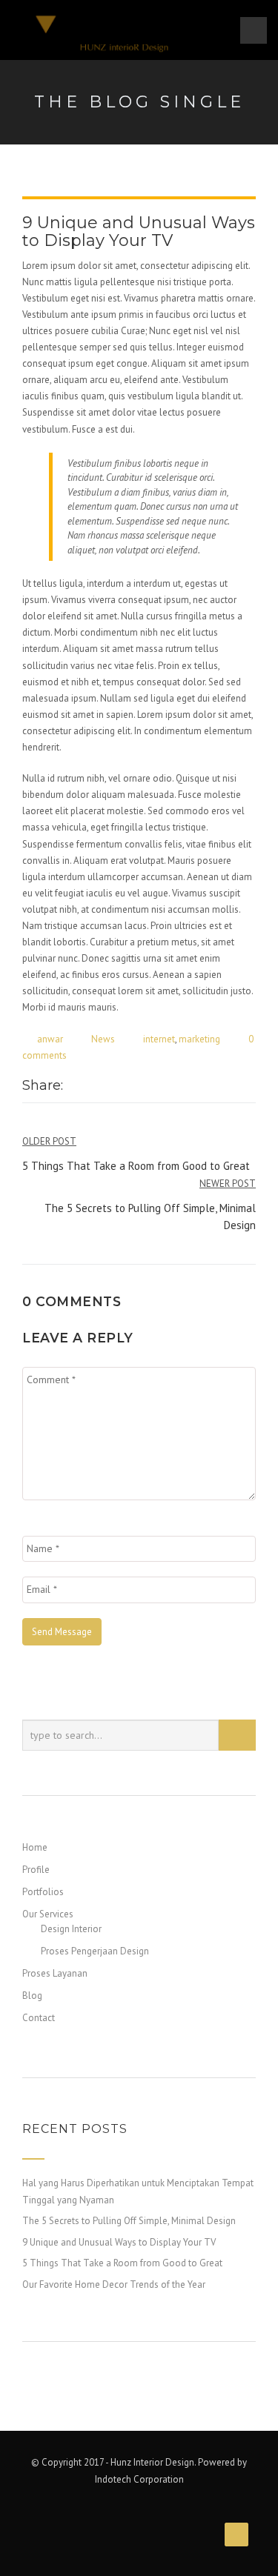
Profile (36, 1870)
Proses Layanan (55, 1973)
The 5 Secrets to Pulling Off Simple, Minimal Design (129, 2221)
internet (159, 1039)
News (103, 1039)
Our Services (48, 1914)
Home (35, 1847)
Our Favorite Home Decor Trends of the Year (114, 2284)
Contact (39, 2018)
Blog (32, 1996)
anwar (50, 1039)
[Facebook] (74, 1087)
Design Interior (71, 1929)
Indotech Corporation (139, 2479)
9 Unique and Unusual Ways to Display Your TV (119, 2242)
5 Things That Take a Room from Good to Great (122, 2263)
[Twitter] (90, 1087)
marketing (199, 1039)
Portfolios (43, 1892)
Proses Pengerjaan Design (95, 1951)
